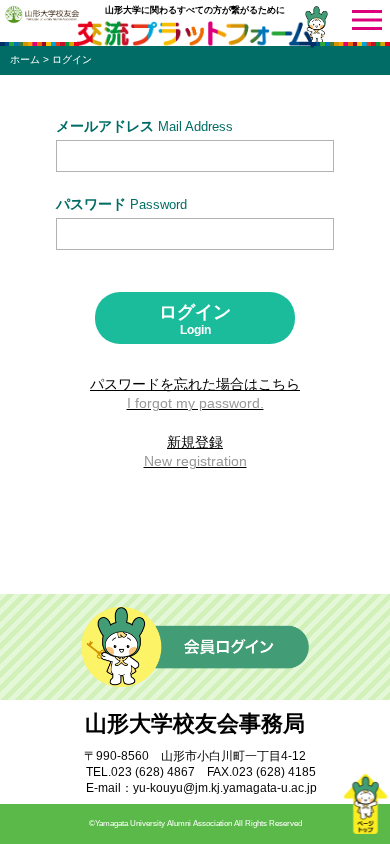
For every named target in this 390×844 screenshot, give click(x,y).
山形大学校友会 (42, 14)
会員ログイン (195, 647)
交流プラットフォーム (195, 34)
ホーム (25, 59)
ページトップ (365, 804)
